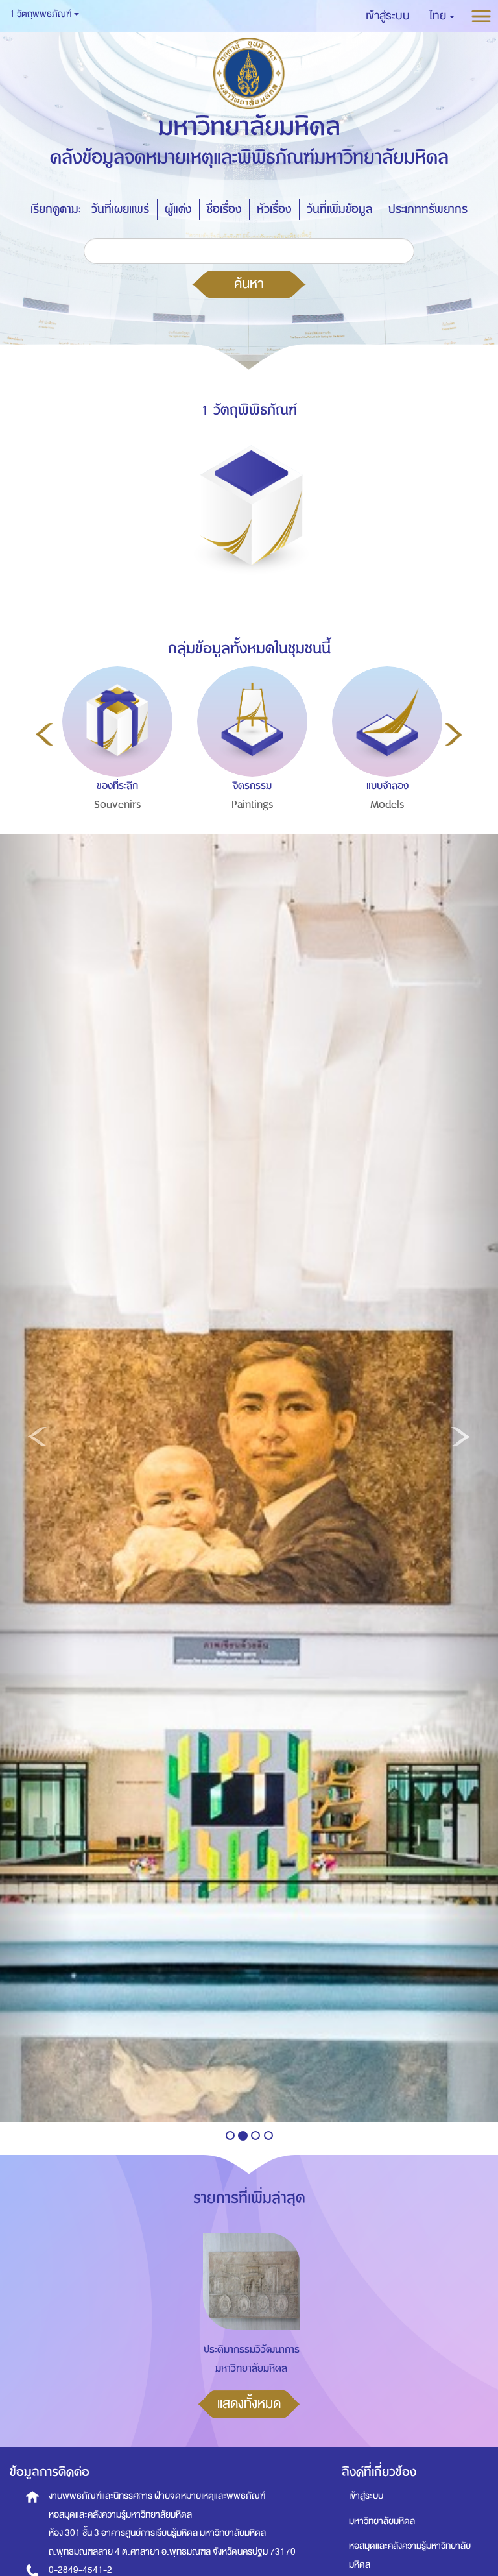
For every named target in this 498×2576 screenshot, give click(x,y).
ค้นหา (249, 284)
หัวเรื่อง (274, 209)
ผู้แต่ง (178, 209)
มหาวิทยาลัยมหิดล (382, 2521)
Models (387, 805)
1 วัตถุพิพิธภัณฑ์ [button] (41, 14)
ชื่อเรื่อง (224, 209)
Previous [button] (44, 735)
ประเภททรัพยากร (428, 209)
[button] (442, 16)
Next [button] (454, 735)
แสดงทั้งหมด (249, 2403)
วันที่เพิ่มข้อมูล (340, 209)
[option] (114, 766)
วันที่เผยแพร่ (120, 209)
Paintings (253, 805)
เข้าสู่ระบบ (366, 2496)
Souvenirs (118, 805)
